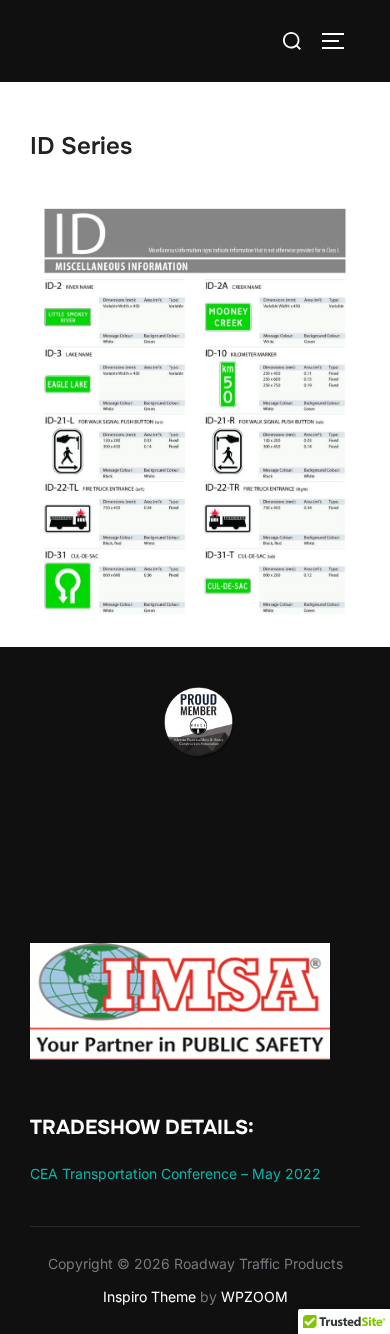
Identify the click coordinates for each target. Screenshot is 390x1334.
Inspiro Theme (149, 1296)
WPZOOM (254, 1296)
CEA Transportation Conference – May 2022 (175, 1173)
